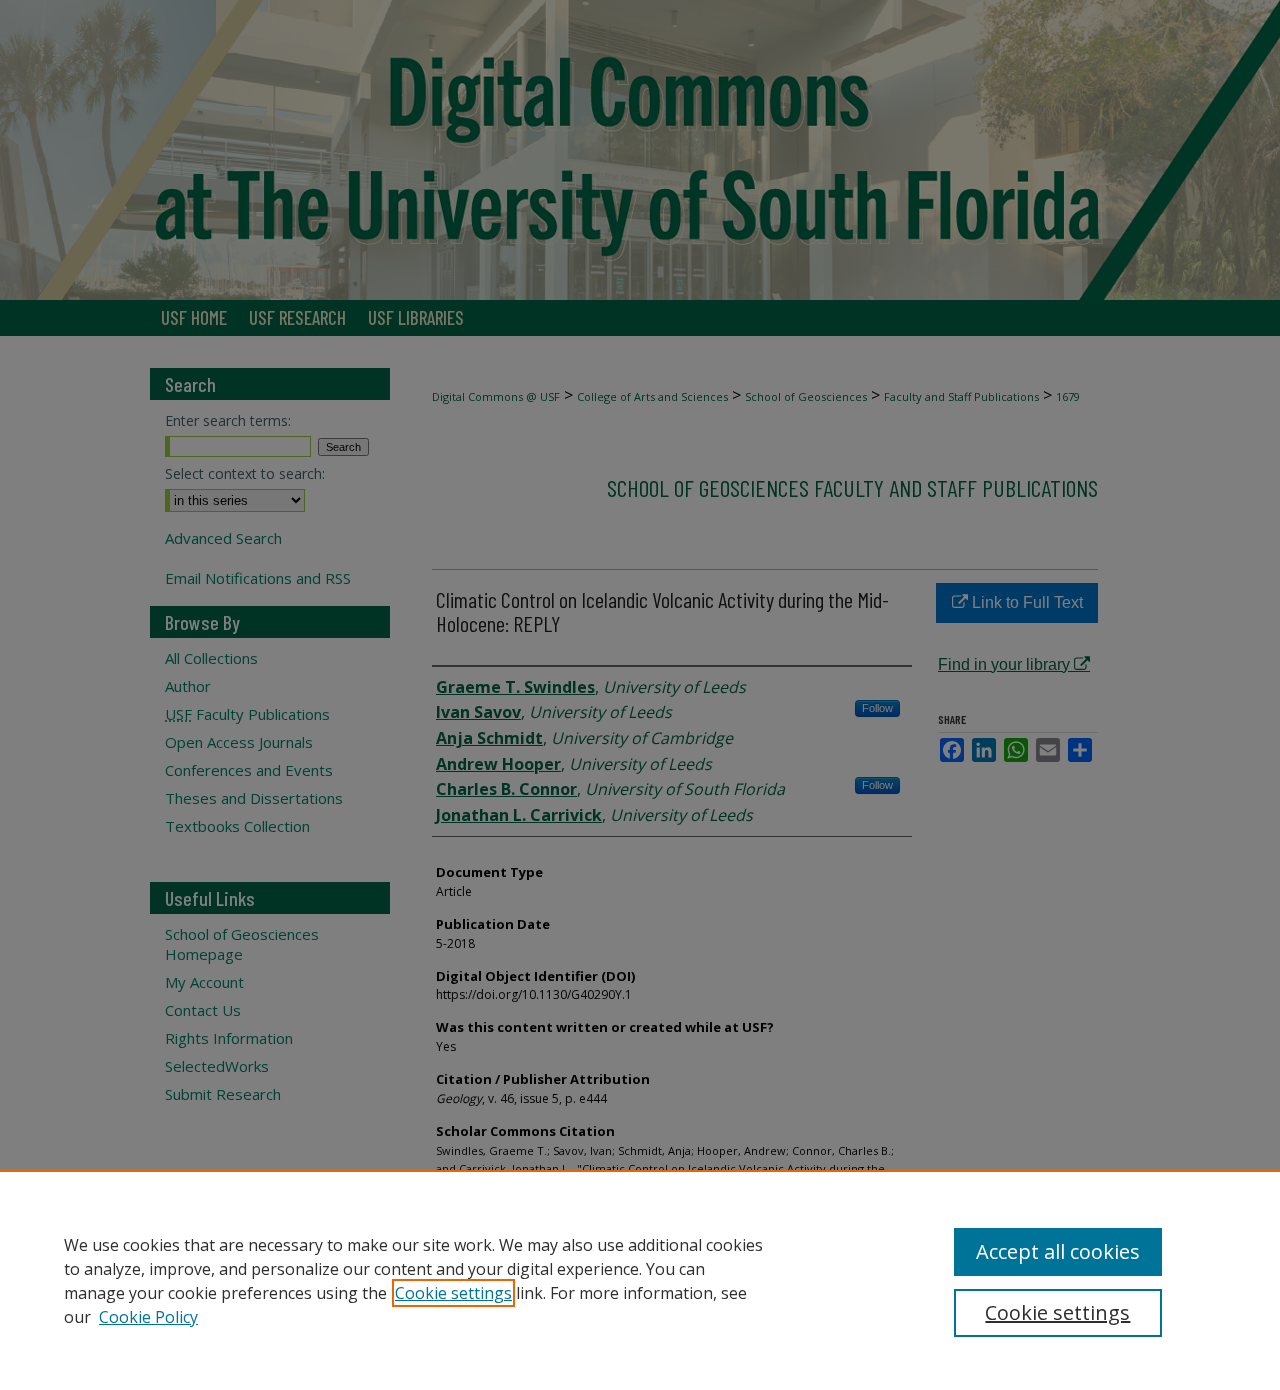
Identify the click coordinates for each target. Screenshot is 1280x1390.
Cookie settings (453, 1293)
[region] (640, 1280)
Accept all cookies (1058, 1251)
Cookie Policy (148, 1317)
